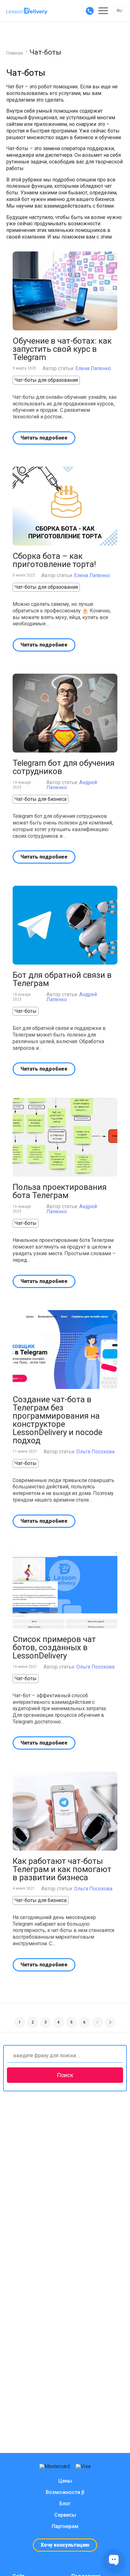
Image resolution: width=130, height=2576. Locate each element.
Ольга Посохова (95, 1452)
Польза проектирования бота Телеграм (60, 1191)
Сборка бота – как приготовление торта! (54, 560)
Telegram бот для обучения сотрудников (64, 767)
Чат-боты (26, 1011)
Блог (65, 2504)
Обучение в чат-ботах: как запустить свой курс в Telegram (62, 349)
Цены (65, 2481)
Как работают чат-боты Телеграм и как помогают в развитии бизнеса (62, 1869)
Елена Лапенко (93, 368)
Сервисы (65, 2515)
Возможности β (65, 2492)
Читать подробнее (44, 438)
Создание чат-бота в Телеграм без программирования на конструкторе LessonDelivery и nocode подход (57, 1420)
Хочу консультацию (65, 2545)
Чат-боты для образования (46, 380)
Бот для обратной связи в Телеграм (62, 979)
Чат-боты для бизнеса (41, 799)
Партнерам (65, 2526)
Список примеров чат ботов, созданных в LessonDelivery (54, 1647)
